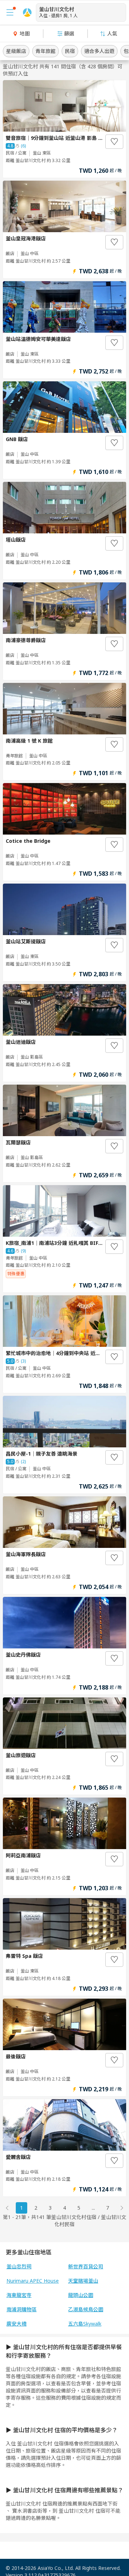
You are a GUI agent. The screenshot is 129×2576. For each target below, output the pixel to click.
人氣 (112, 33)
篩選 (69, 33)
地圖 (25, 33)
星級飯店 (16, 51)
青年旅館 (46, 51)
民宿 (70, 51)
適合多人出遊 (99, 51)
